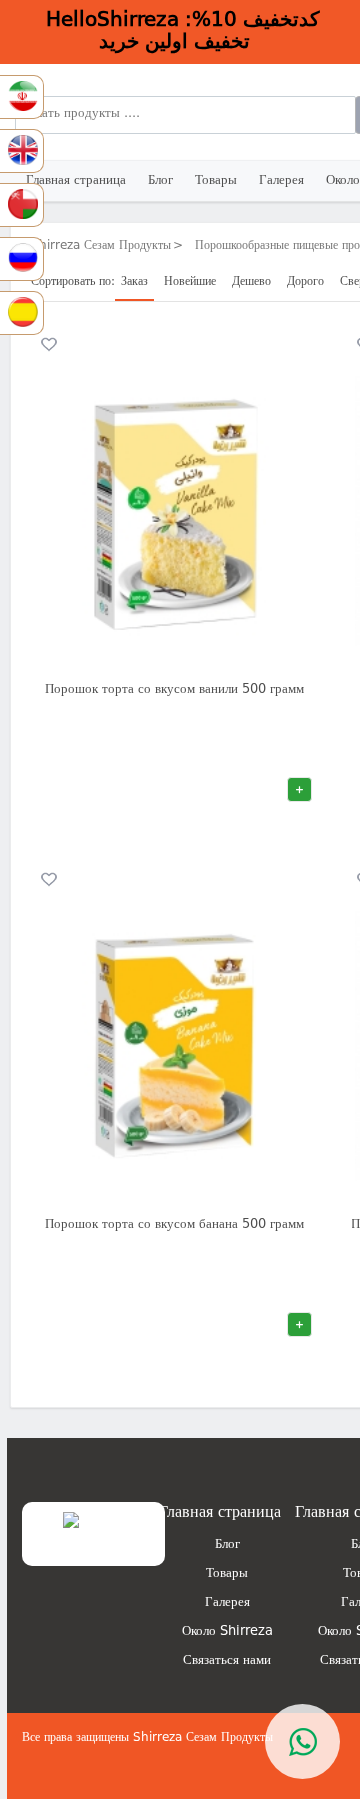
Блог (160, 180)
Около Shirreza (227, 1631)
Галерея (281, 180)
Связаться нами (227, 1660)
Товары (216, 180)
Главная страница (76, 180)
